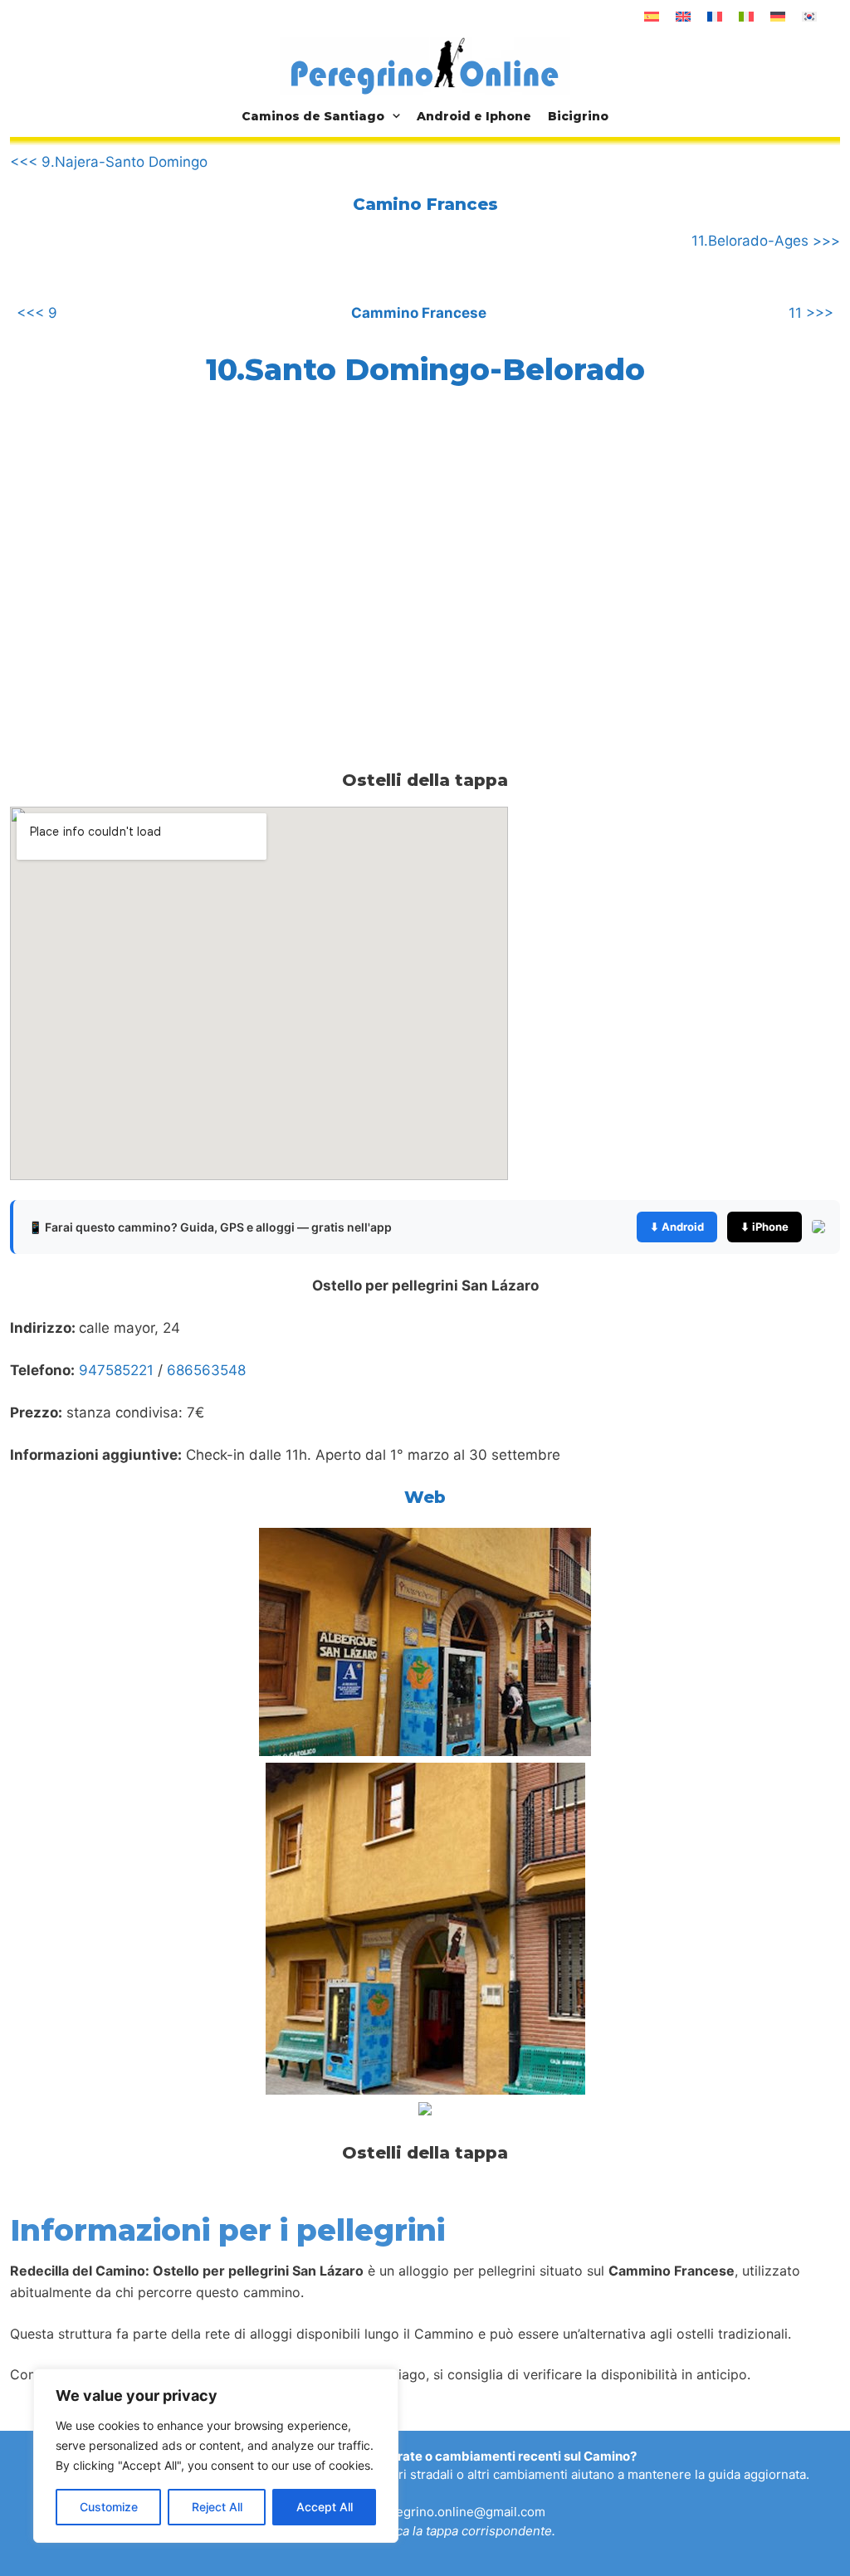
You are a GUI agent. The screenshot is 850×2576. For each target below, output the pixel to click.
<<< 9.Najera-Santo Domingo (109, 162)
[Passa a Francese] (715, 17)
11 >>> (811, 313)
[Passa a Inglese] (683, 17)
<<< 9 (37, 313)
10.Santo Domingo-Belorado (425, 369)
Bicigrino (578, 116)
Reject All (217, 2507)
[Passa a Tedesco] (778, 17)
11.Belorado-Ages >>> (766, 241)
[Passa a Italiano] (746, 17)
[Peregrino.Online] (425, 66)
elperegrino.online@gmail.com (455, 2512)
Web (425, 1497)
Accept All (325, 2507)
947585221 (116, 1370)
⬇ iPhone (765, 1227)
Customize (109, 2507)
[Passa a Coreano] (809, 17)
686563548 (206, 1370)
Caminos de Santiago (313, 116)
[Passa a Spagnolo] (652, 17)
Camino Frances (425, 204)
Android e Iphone (474, 116)
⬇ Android (677, 1227)
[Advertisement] (149, 542)
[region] (216, 2456)
